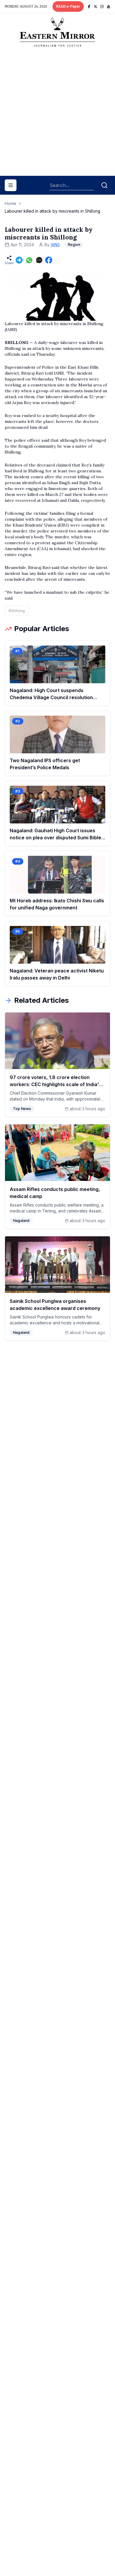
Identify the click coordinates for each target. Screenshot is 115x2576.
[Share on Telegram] (19, 260)
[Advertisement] (57, 114)
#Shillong (17, 611)
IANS (55, 245)
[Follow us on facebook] (89, 6)
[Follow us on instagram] (102, 6)
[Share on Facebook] (49, 260)
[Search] (104, 185)
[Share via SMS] (39, 260)
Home (10, 203)
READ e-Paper (68, 6)
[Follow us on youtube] (109, 6)
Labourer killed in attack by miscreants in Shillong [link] (52, 211)
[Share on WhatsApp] (29, 260)
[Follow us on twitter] (96, 6)
